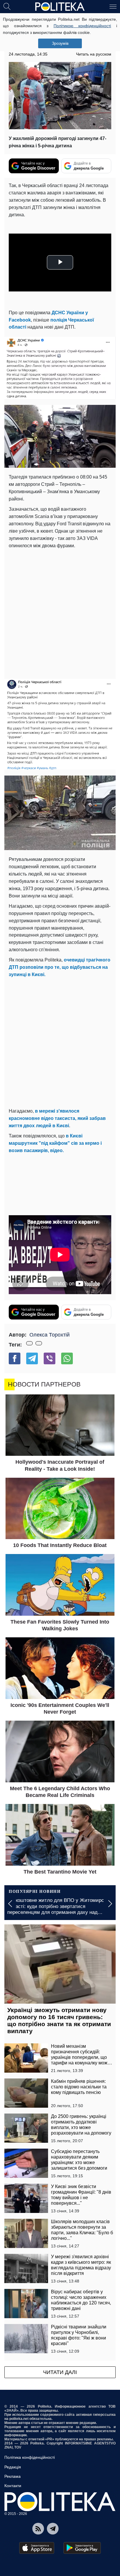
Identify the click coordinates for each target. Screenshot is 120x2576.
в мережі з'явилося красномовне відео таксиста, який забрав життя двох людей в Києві (57, 1118)
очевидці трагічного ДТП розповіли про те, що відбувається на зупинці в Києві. (60, 967)
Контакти (13, 2486)
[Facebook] (15, 1358)
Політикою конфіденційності (82, 26)
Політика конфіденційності (30, 2457)
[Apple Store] (37, 2548)
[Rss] (38, 2529)
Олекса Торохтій (50, 1335)
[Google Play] (82, 2548)
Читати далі (60, 2372)
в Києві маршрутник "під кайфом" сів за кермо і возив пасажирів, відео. (55, 1143)
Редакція (13, 2467)
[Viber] (50, 1358)
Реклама (13, 2476)
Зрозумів (60, 43)
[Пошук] (7, 6)
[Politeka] (60, 7)
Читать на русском (94, 54)
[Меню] (113, 6)
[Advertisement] (60, 613)
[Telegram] (32, 1358)
